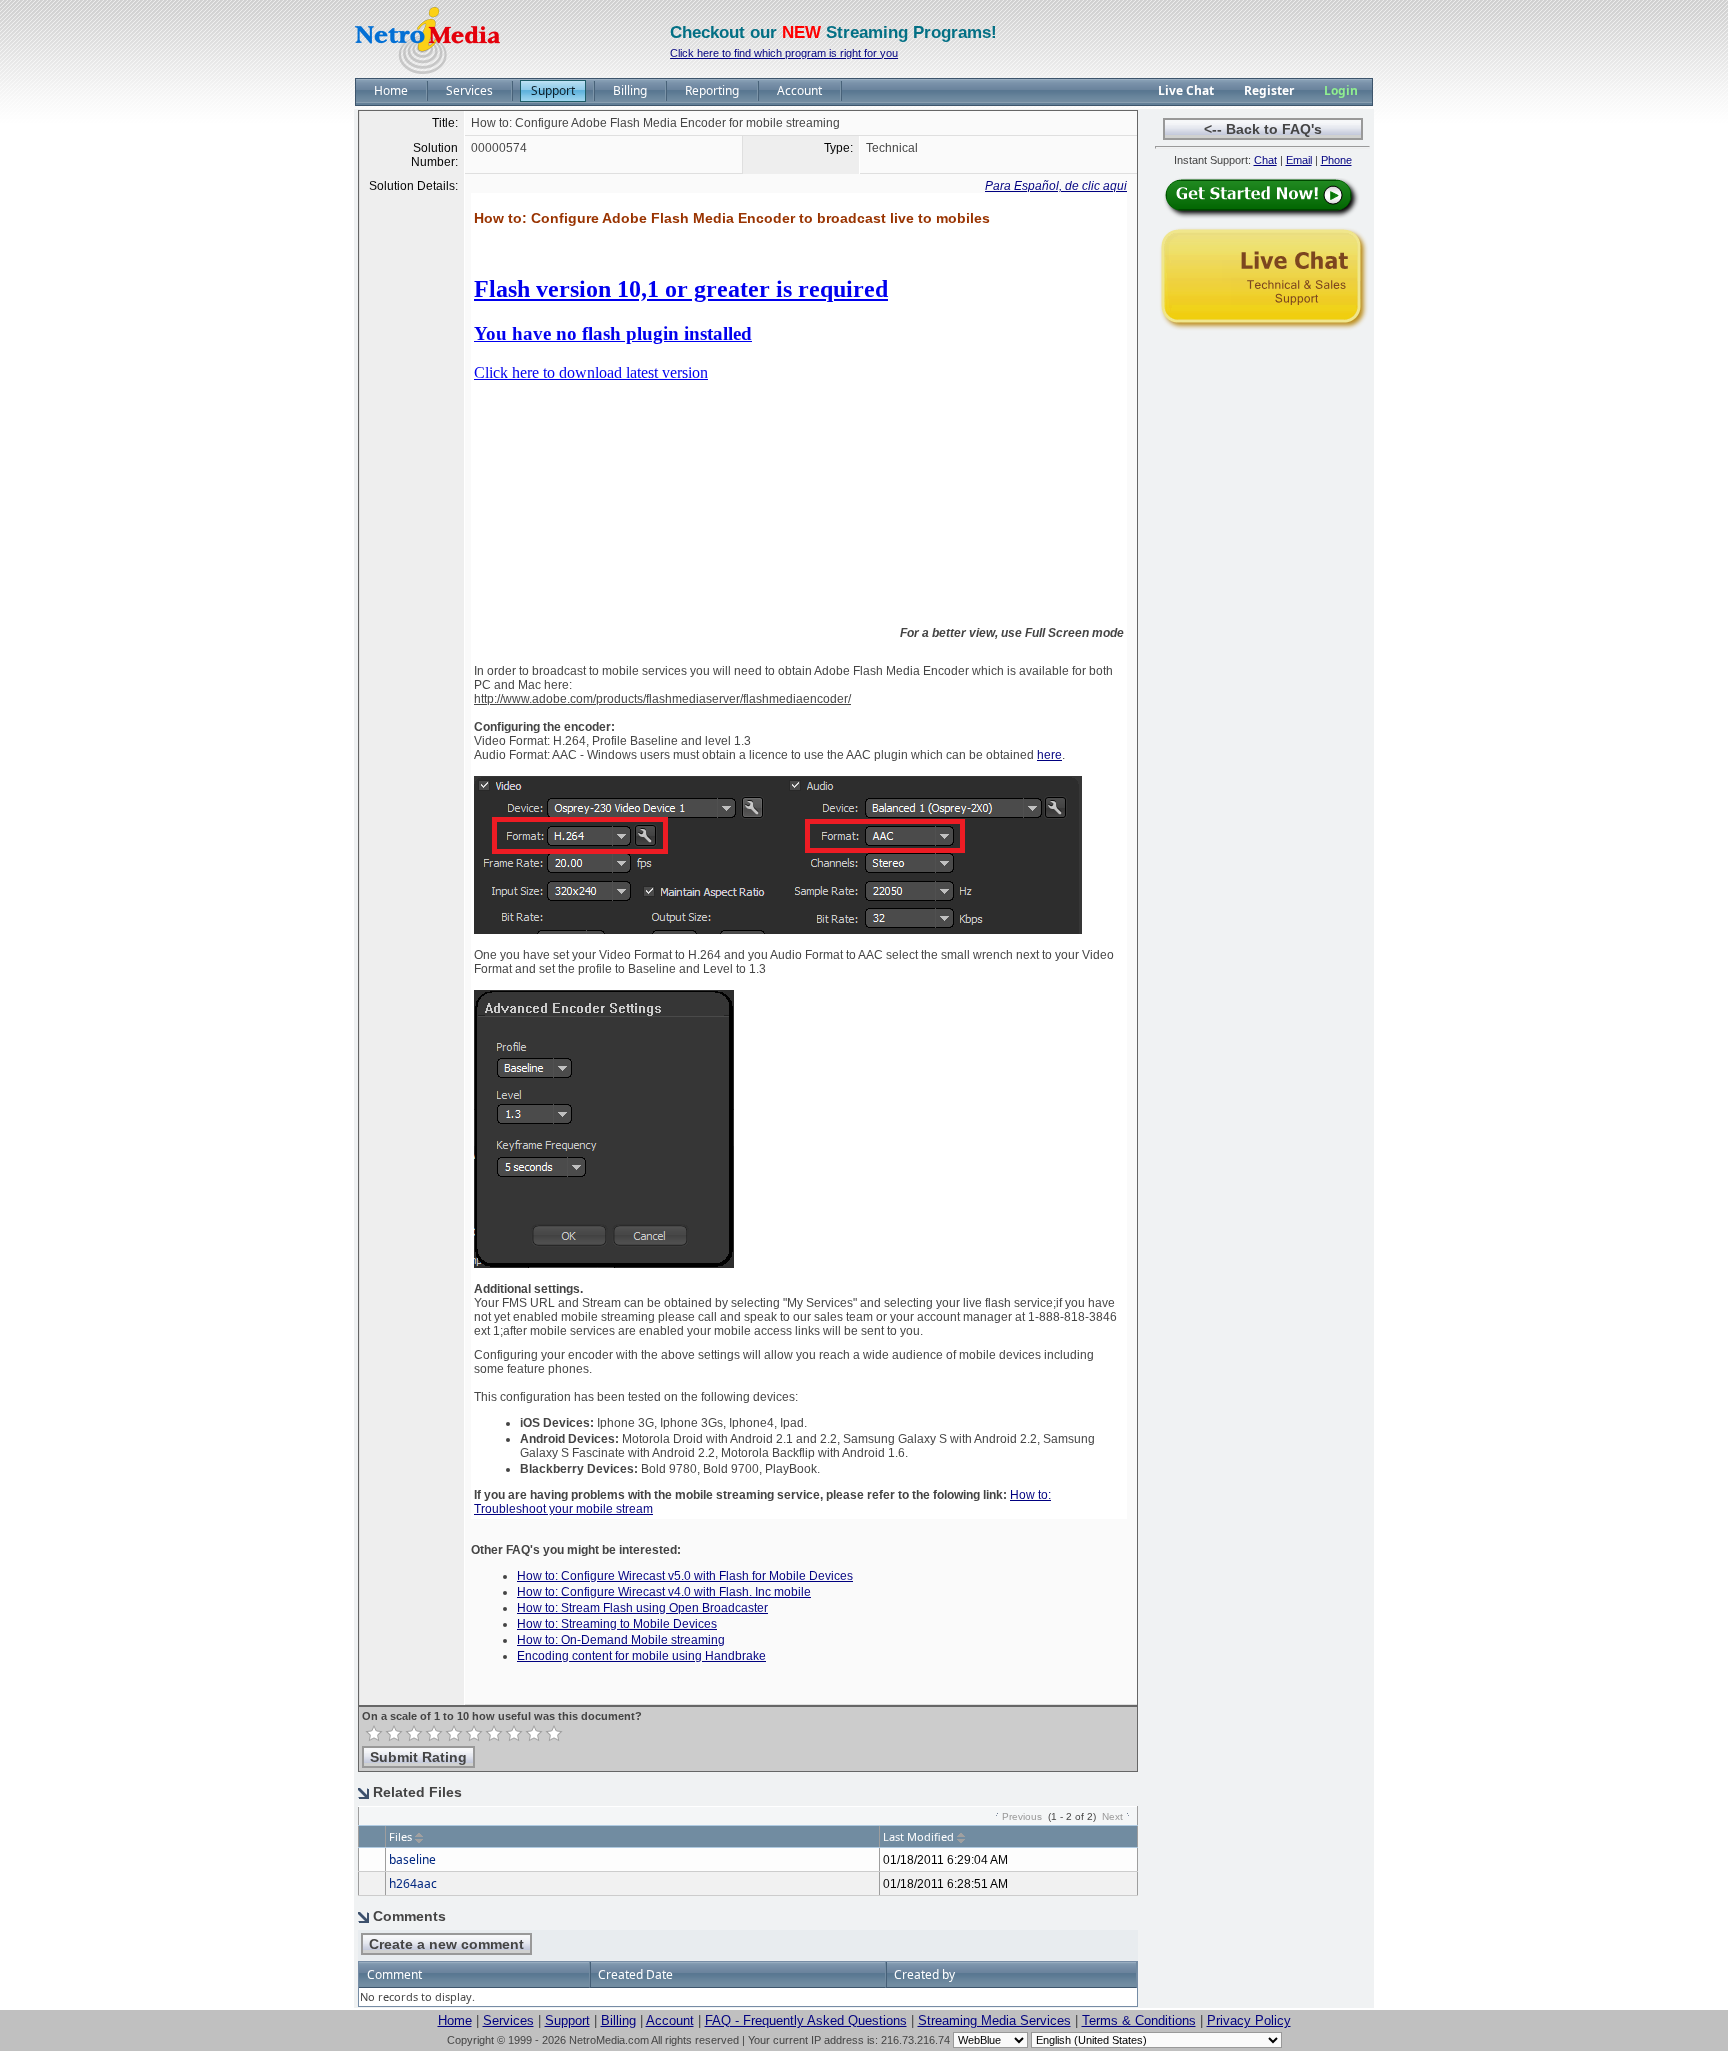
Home (455, 2020)
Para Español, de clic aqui (1056, 186)
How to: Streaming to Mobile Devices (617, 1624)
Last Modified (918, 1836)
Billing (618, 2020)
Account (670, 2020)
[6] (474, 1734)
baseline (412, 1859)
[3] (414, 1734)
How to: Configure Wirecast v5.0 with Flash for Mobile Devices (685, 1576)
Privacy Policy (1249, 2020)
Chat (1265, 160)
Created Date (635, 1974)
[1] (374, 1734)
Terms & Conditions (1139, 2020)
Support (567, 2020)
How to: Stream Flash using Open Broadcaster (642, 1608)
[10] (554, 1734)
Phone (1336, 160)
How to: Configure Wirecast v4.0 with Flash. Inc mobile (664, 1592)
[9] (534, 1734)
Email (1299, 160)
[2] (394, 1734)
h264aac (413, 1883)
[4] (434, 1734)
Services (508, 2020)
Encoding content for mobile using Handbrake (641, 1656)
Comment (394, 1974)
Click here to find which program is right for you (784, 53)
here (1049, 755)
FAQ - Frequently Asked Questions (806, 2020)
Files (400, 1836)
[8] (514, 1734)
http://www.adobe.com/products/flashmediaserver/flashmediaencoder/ (662, 699)
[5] (454, 1734)
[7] (494, 1734)
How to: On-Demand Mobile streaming (621, 1640)
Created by (924, 1974)
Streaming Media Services (994, 2020)
